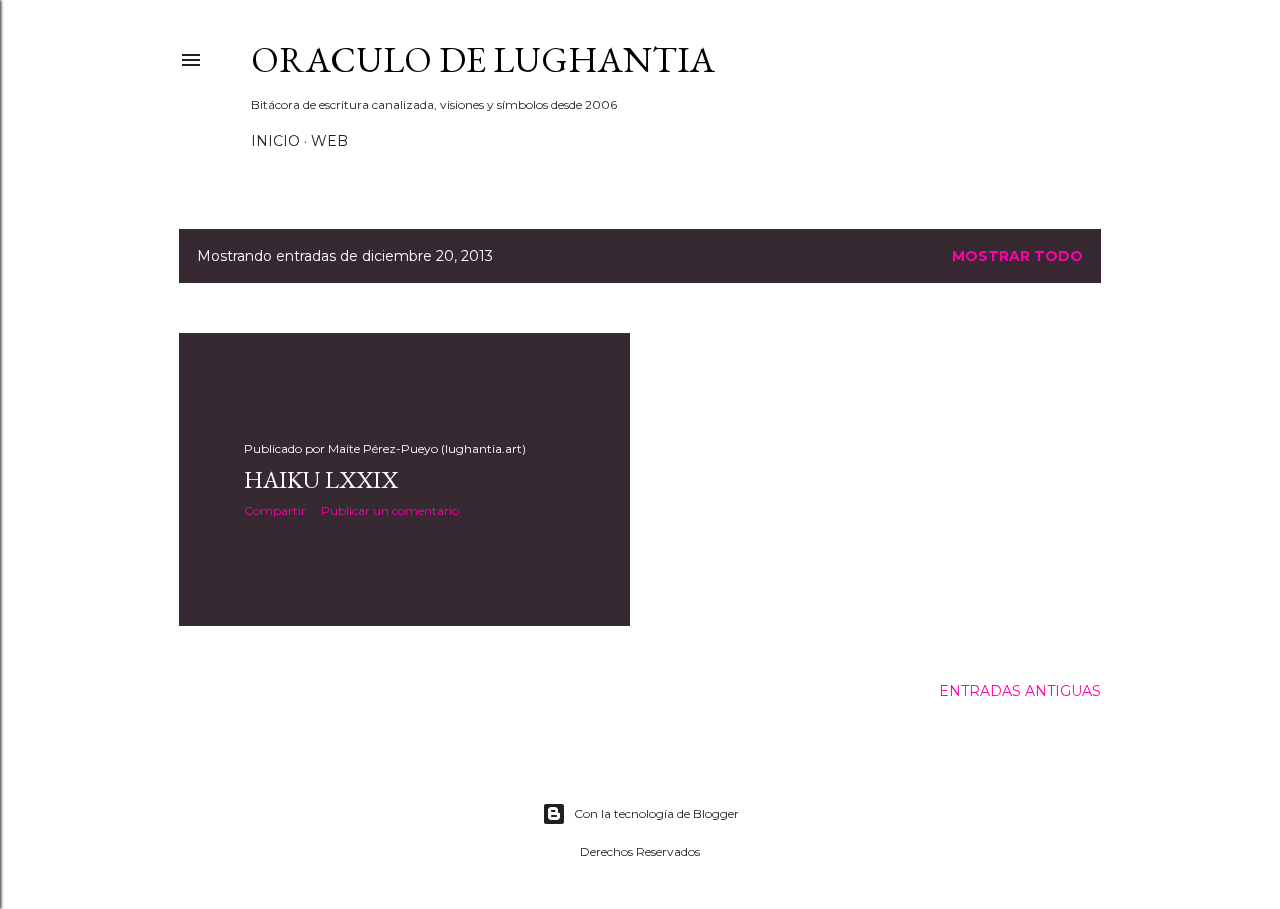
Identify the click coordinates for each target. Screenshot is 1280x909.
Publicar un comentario (390, 510)
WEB (329, 141)
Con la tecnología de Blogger (656, 813)
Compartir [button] (275, 510)
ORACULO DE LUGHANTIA (483, 59)
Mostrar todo (1017, 256)
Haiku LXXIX (321, 479)
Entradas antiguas (1020, 691)
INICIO (275, 141)
